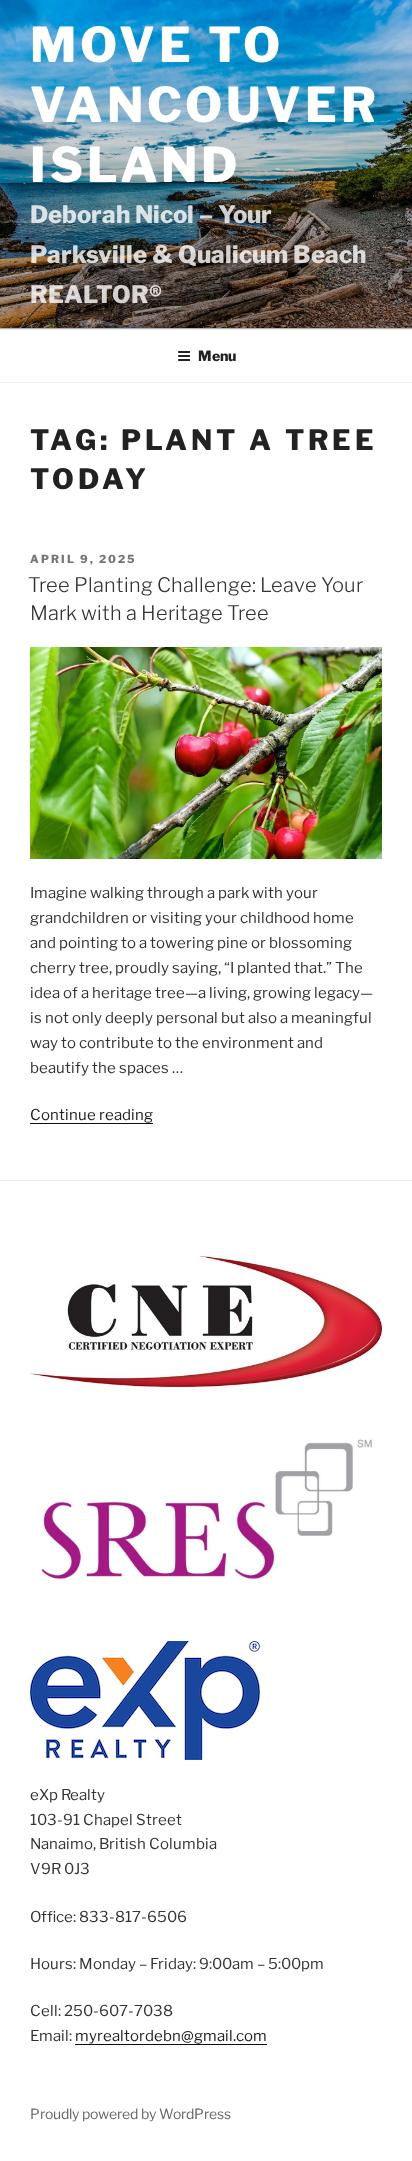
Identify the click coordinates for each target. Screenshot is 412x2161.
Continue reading (91, 1115)
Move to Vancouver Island (205, 105)
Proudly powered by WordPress (130, 2113)
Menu (217, 355)
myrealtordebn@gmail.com (171, 2036)
